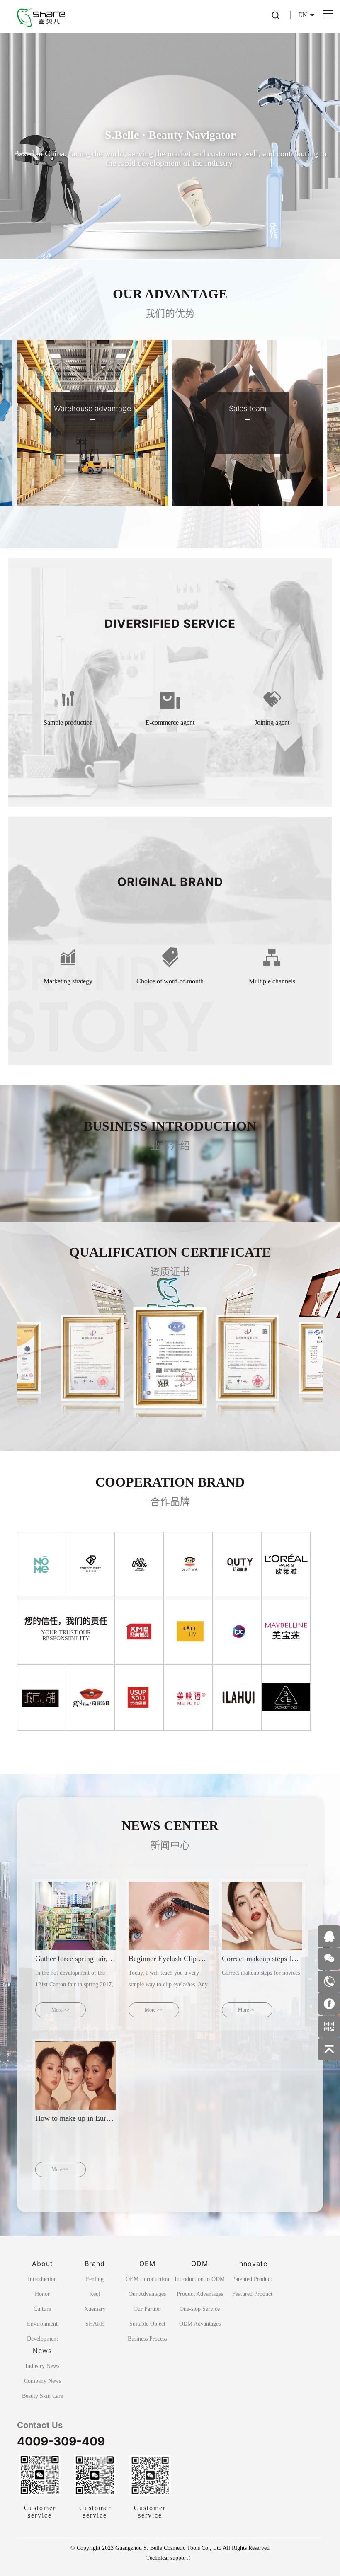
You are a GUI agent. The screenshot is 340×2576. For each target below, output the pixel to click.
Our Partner (147, 2309)
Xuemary (95, 2309)
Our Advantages (147, 2294)
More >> (60, 2010)
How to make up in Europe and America (96, 2118)
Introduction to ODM (200, 2279)
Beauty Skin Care (42, 2396)
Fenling (95, 2279)
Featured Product (252, 2294)
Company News (42, 2381)
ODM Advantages (200, 2324)
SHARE (95, 2324)
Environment (42, 2324)
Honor (42, 2294)
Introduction (42, 2279)
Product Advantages (200, 2294)
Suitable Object (147, 2324)
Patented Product (252, 2279)
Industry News (42, 2366)
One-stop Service (200, 2309)
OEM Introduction (147, 2279)
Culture (42, 2309)
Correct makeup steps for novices (272, 1959)
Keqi (95, 2294)
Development (42, 2339)
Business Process (147, 2339)
